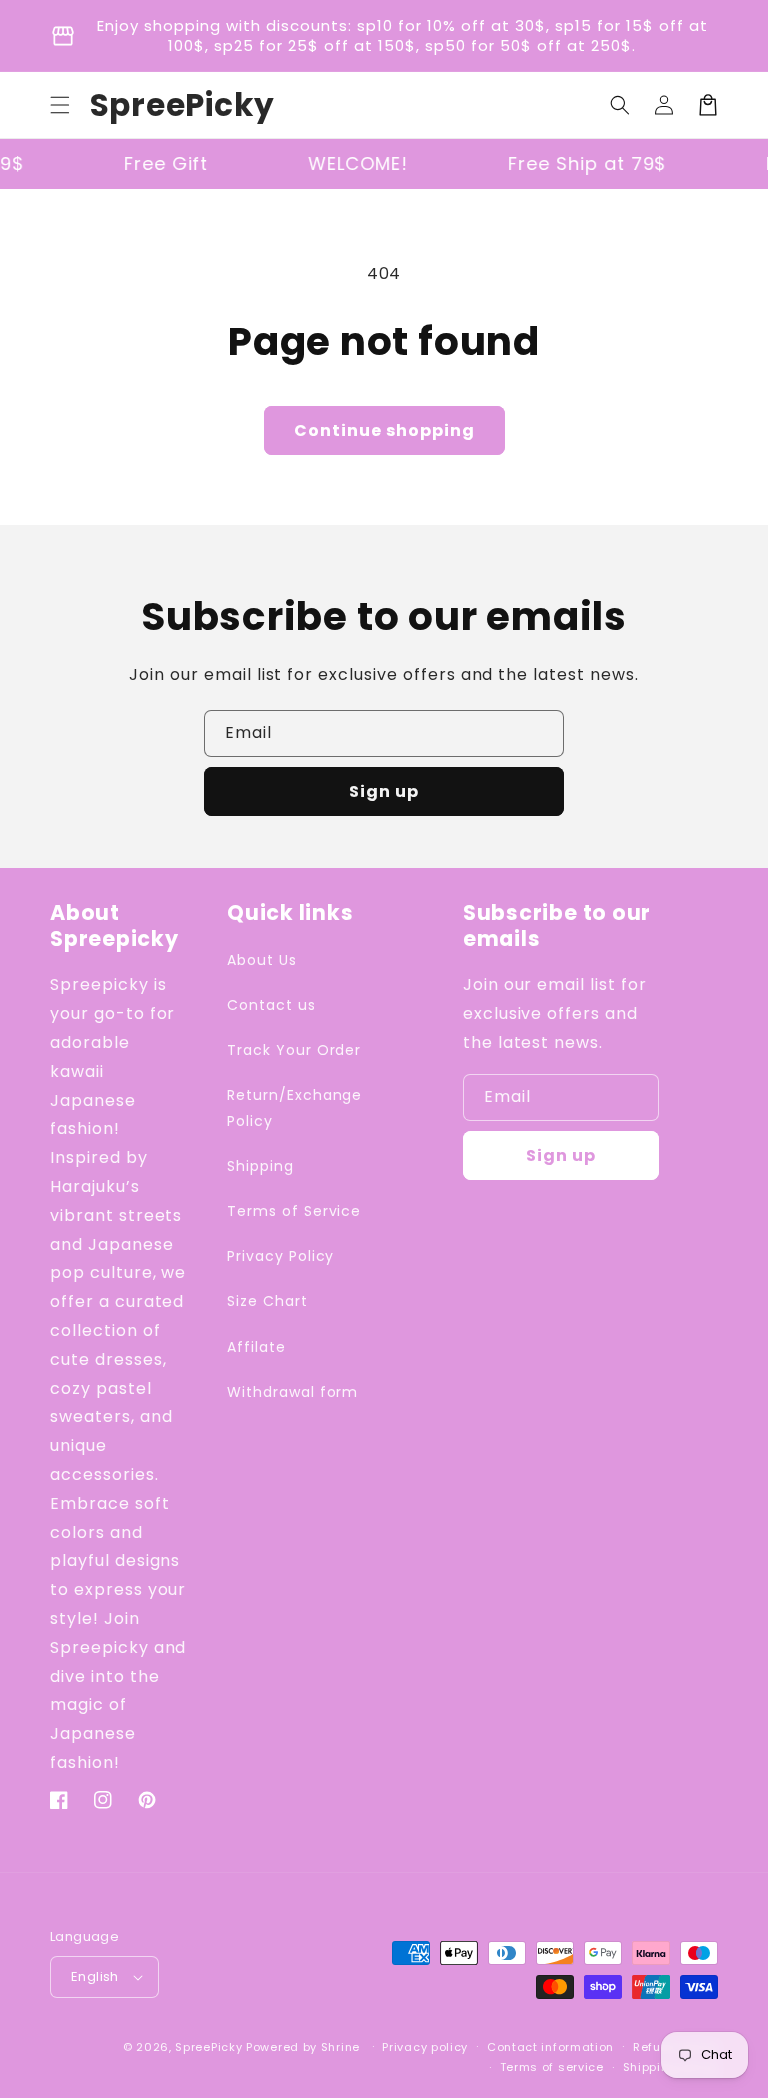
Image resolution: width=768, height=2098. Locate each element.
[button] (60, 105)
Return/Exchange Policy (294, 1107)
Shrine (340, 2047)
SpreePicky (208, 2047)
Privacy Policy (280, 1256)
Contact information (550, 2047)
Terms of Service (294, 1211)
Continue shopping (384, 430)
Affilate (256, 1347)
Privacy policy (425, 2047)
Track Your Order (294, 1050)
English (95, 1976)
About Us (262, 960)
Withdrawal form (292, 1392)
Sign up (384, 791)
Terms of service (552, 2067)
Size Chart (267, 1301)
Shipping (260, 1166)
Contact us (271, 1005)
